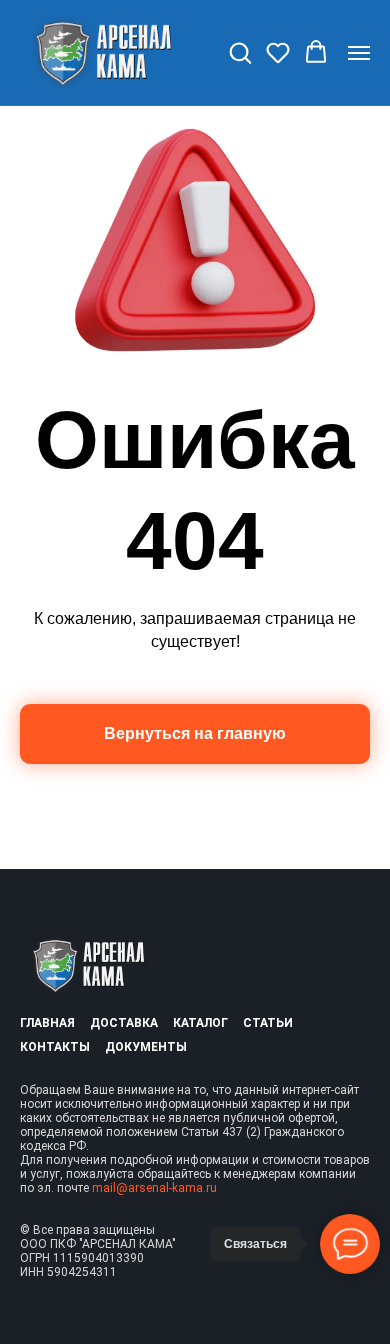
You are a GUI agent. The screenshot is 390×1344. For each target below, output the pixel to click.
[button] (240, 52)
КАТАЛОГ (200, 1023)
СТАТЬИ (268, 1023)
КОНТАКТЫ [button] (55, 1047)
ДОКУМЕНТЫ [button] (146, 1047)
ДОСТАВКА (124, 1023)
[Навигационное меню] (359, 53)
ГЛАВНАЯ (47, 1023)
